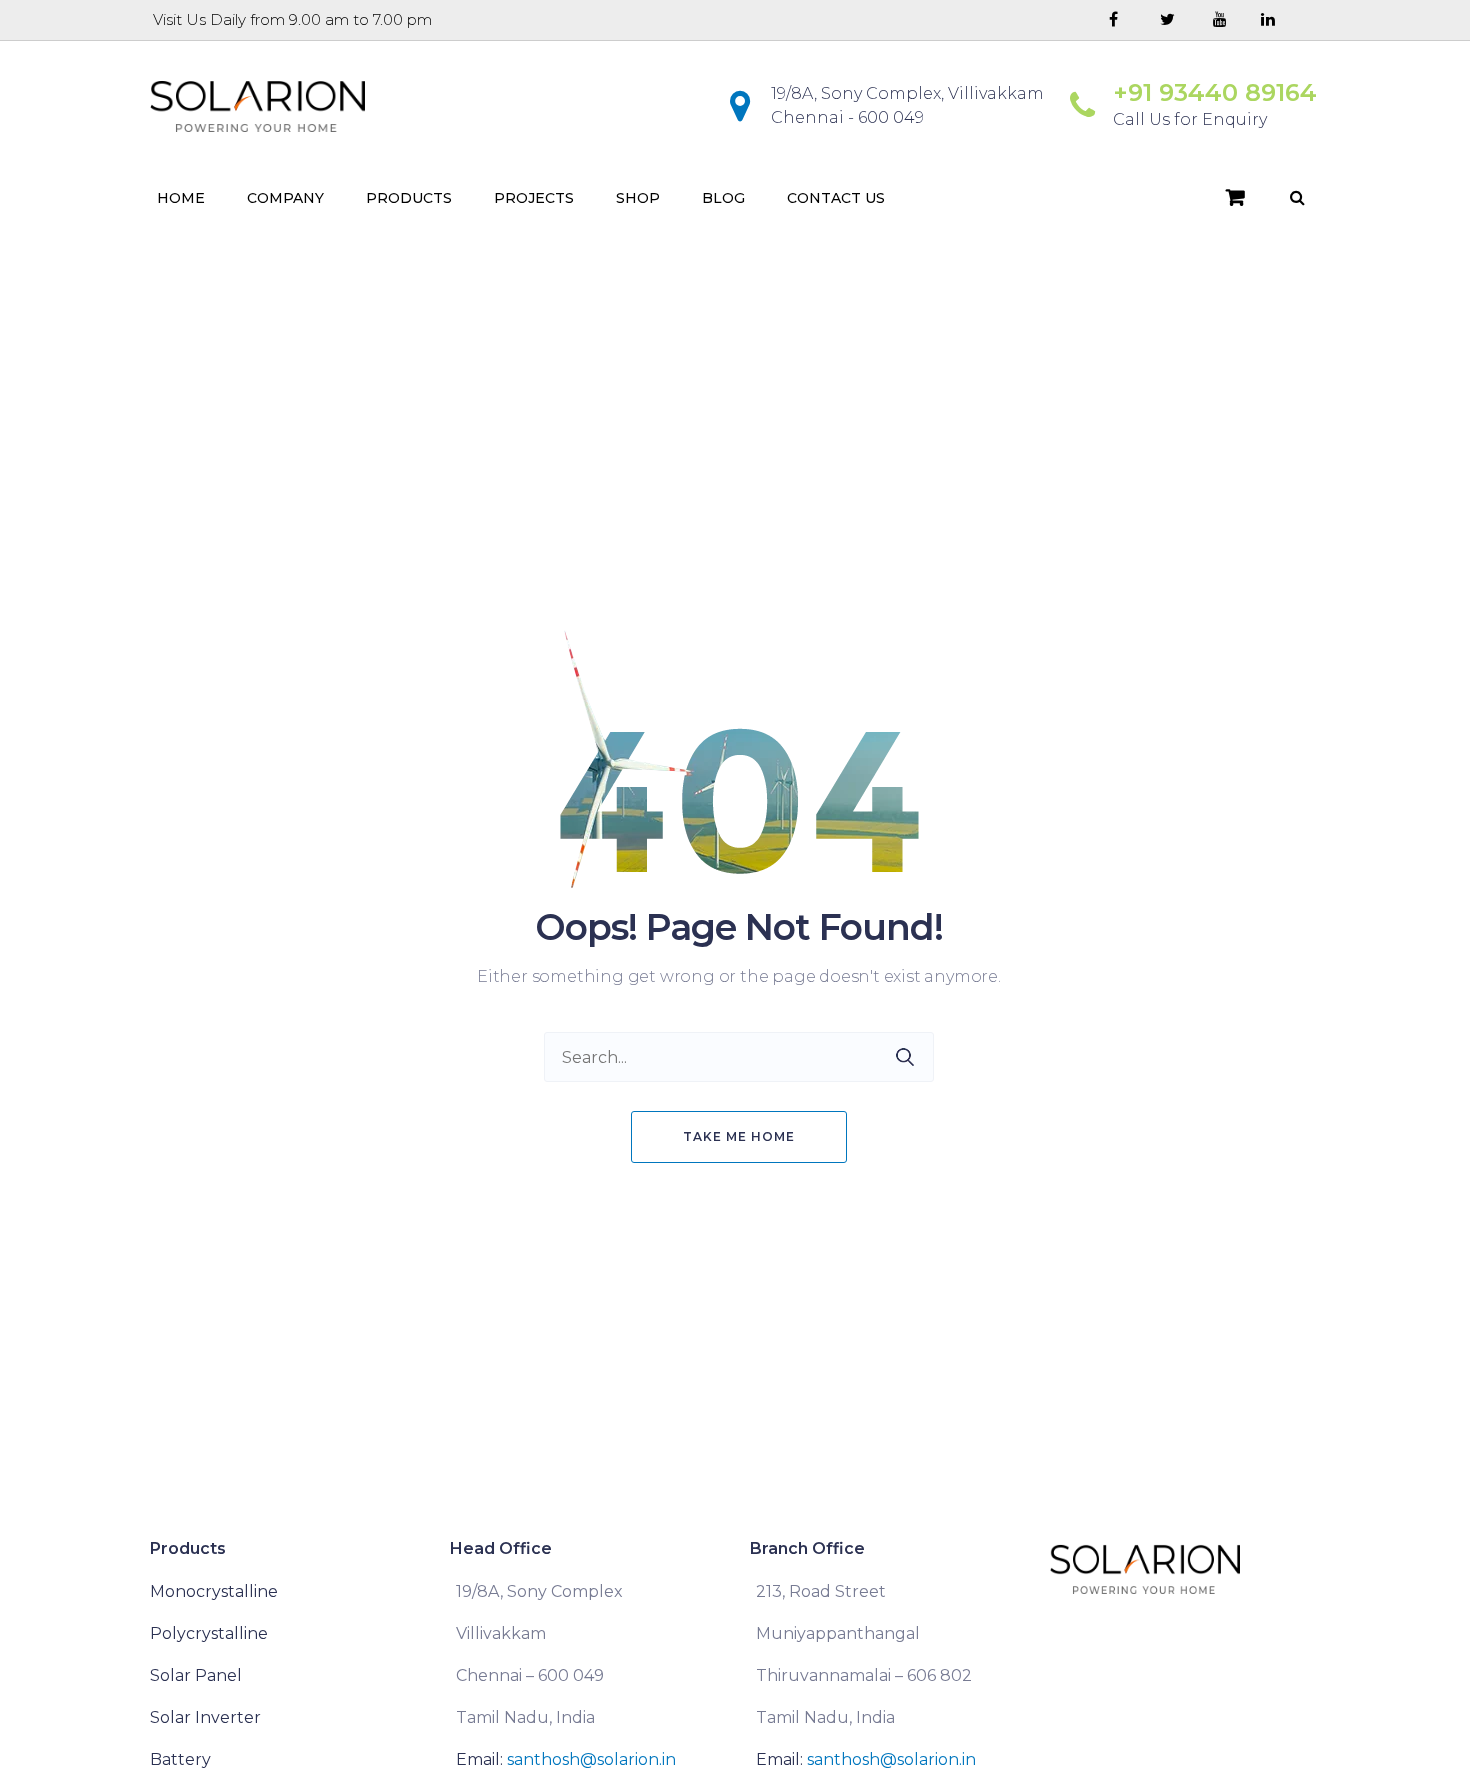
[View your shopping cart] (1235, 198)
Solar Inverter (205, 1717)
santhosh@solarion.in (591, 1759)
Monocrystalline (214, 1591)
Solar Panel (196, 1675)
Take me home (739, 1136)
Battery (180, 1759)
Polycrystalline (209, 1633)
